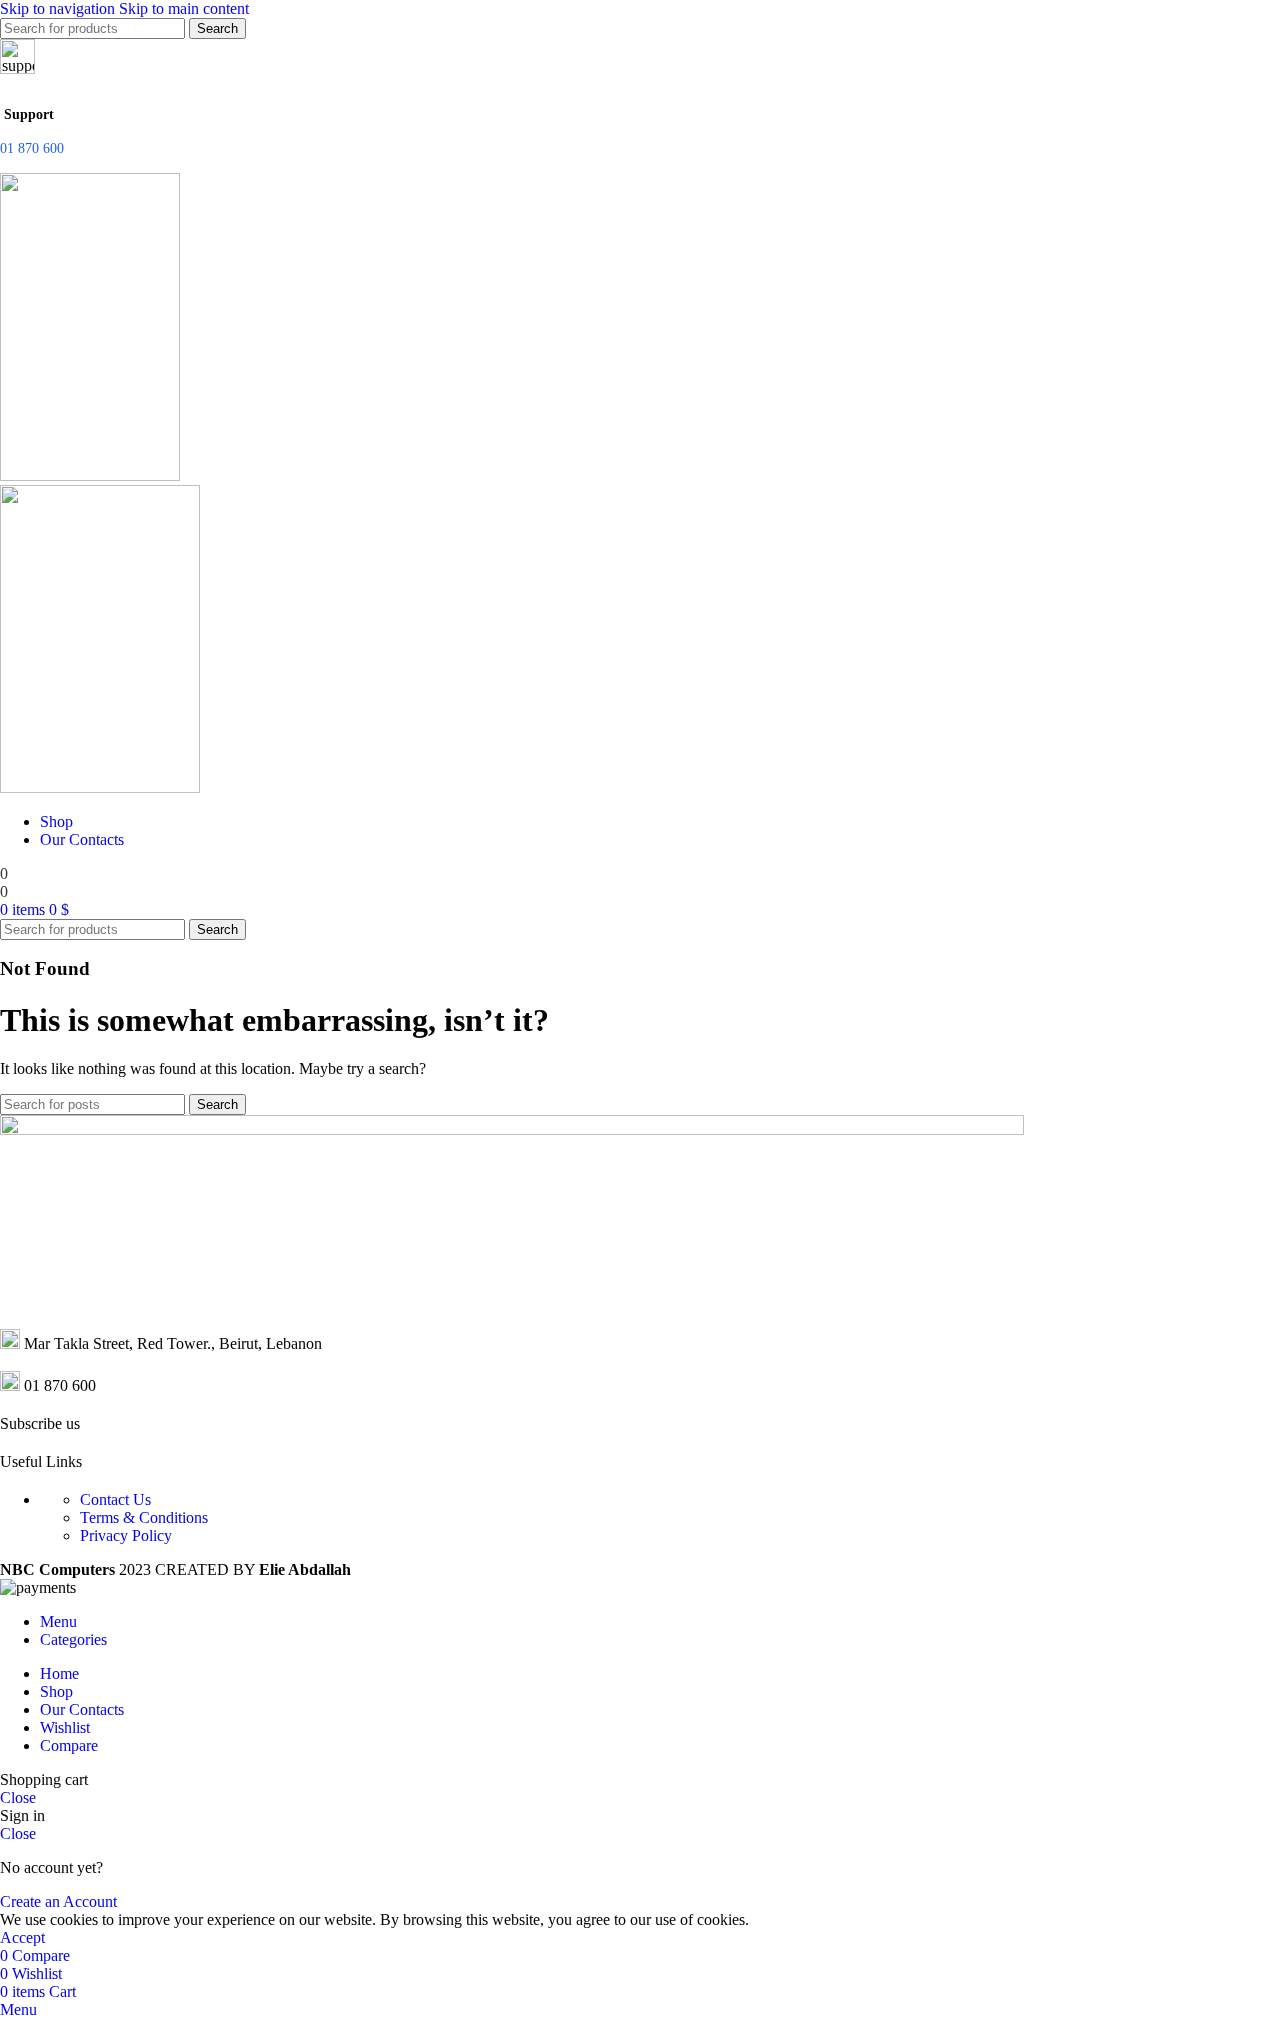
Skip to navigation (59, 8)
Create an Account (58, 1901)
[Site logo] (90, 475)
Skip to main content (184, 8)
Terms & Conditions (144, 1517)
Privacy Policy (126, 1535)
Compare (69, 1745)
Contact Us (115, 1499)
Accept (22, 1937)
